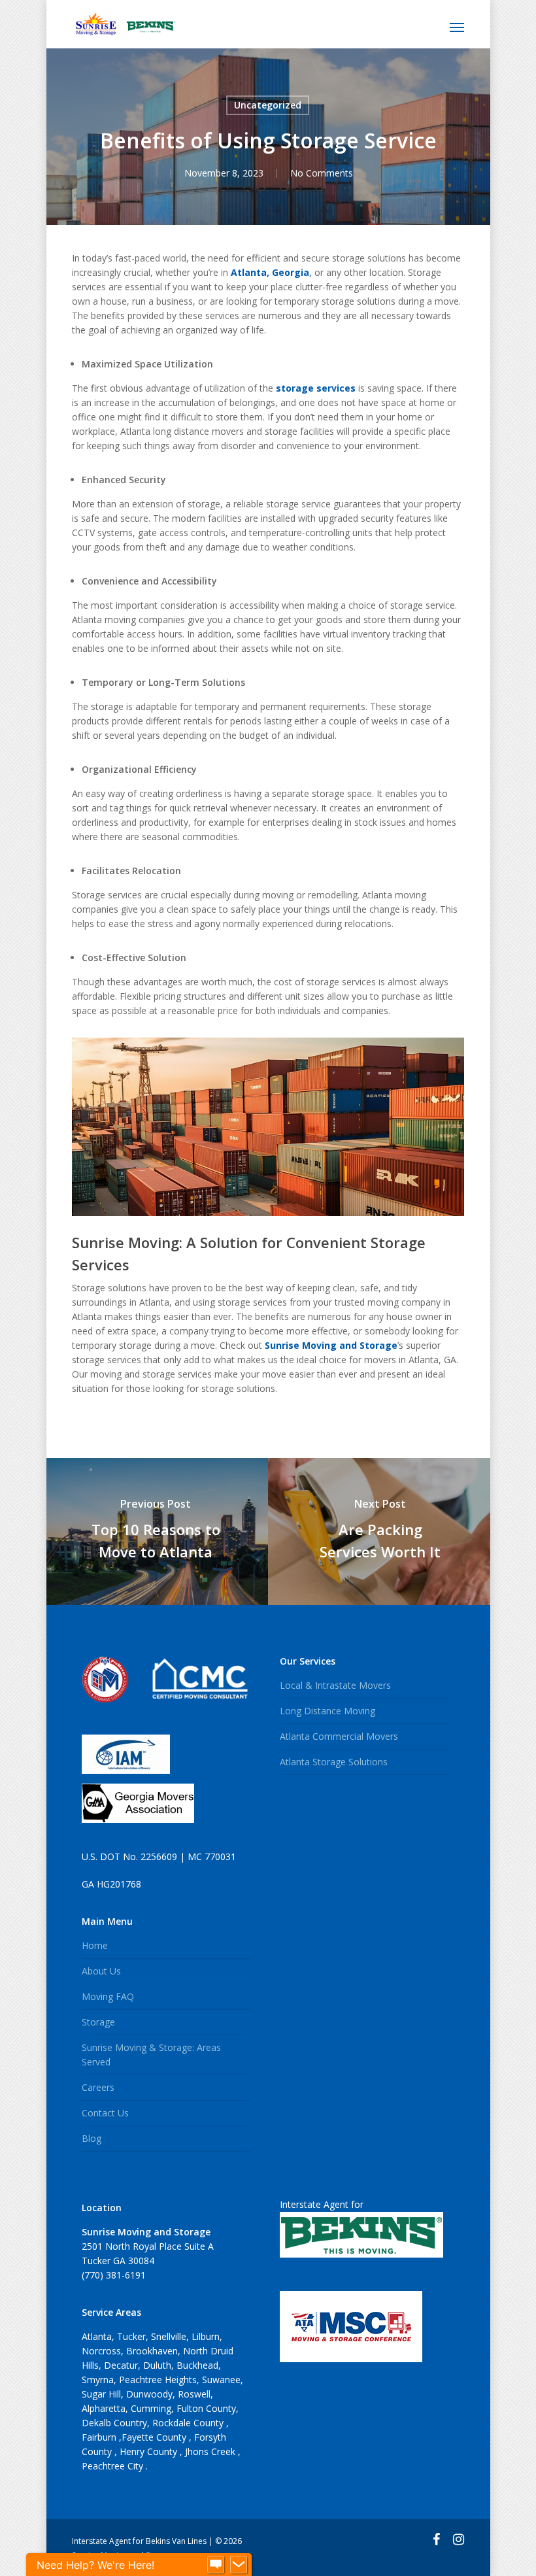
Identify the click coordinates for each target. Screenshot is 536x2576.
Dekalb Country (114, 2423)
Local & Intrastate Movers (335, 1685)
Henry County (150, 2451)
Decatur (121, 2365)
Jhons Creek (211, 2451)
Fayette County (155, 2437)
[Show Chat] (216, 2565)
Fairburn (100, 2437)
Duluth (157, 2365)
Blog (92, 2138)
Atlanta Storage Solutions (334, 1762)
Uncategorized (268, 105)
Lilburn (206, 2336)
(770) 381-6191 (114, 2275)
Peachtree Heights (158, 2380)
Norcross (101, 2351)
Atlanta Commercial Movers (339, 1736)
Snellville (169, 2336)
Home (95, 1945)
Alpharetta (104, 2408)
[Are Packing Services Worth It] (380, 1532)
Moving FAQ (108, 1996)
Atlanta (97, 2336)
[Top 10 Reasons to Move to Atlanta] (156, 1532)
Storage (98, 2022)
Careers (98, 2087)
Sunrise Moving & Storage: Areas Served (151, 2055)
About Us (101, 1971)
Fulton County (206, 2408)
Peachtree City (114, 2466)
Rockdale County (189, 2423)
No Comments (322, 173)
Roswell (194, 2394)
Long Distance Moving (327, 1711)
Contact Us (105, 2113)
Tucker (131, 2336)
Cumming (151, 2408)
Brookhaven (152, 2351)
